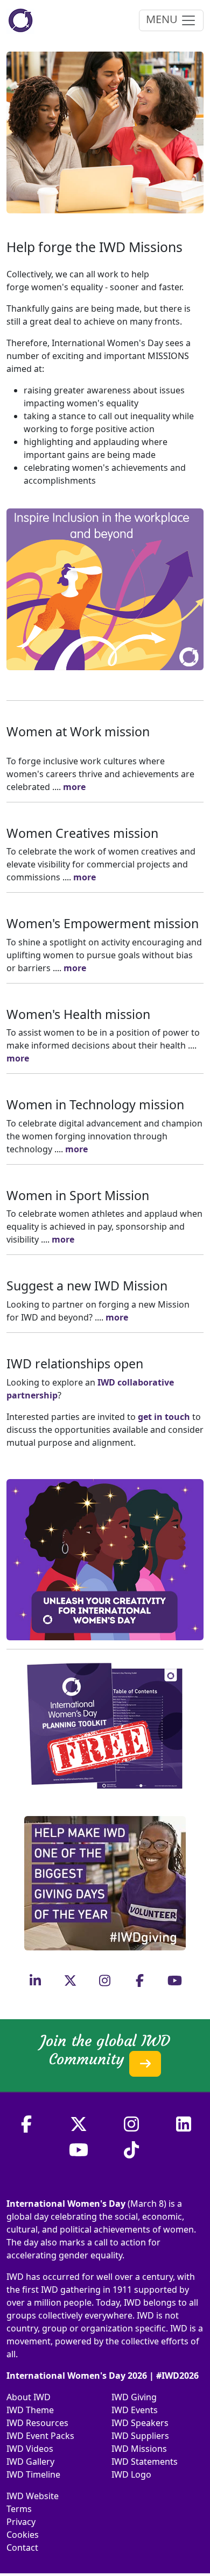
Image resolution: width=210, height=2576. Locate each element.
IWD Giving (134, 2397)
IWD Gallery (30, 2462)
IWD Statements (145, 2462)
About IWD (29, 2397)
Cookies (23, 2535)
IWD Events (135, 2410)
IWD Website (33, 2496)
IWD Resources (37, 2423)
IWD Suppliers (140, 2436)
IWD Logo (131, 2474)
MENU (163, 19)
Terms (19, 2509)
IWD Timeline (33, 2474)
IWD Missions (139, 2449)
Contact (22, 2548)
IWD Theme (30, 2410)
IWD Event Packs (40, 2436)
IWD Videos (30, 2449)
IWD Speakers (140, 2423)
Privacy (21, 2522)
